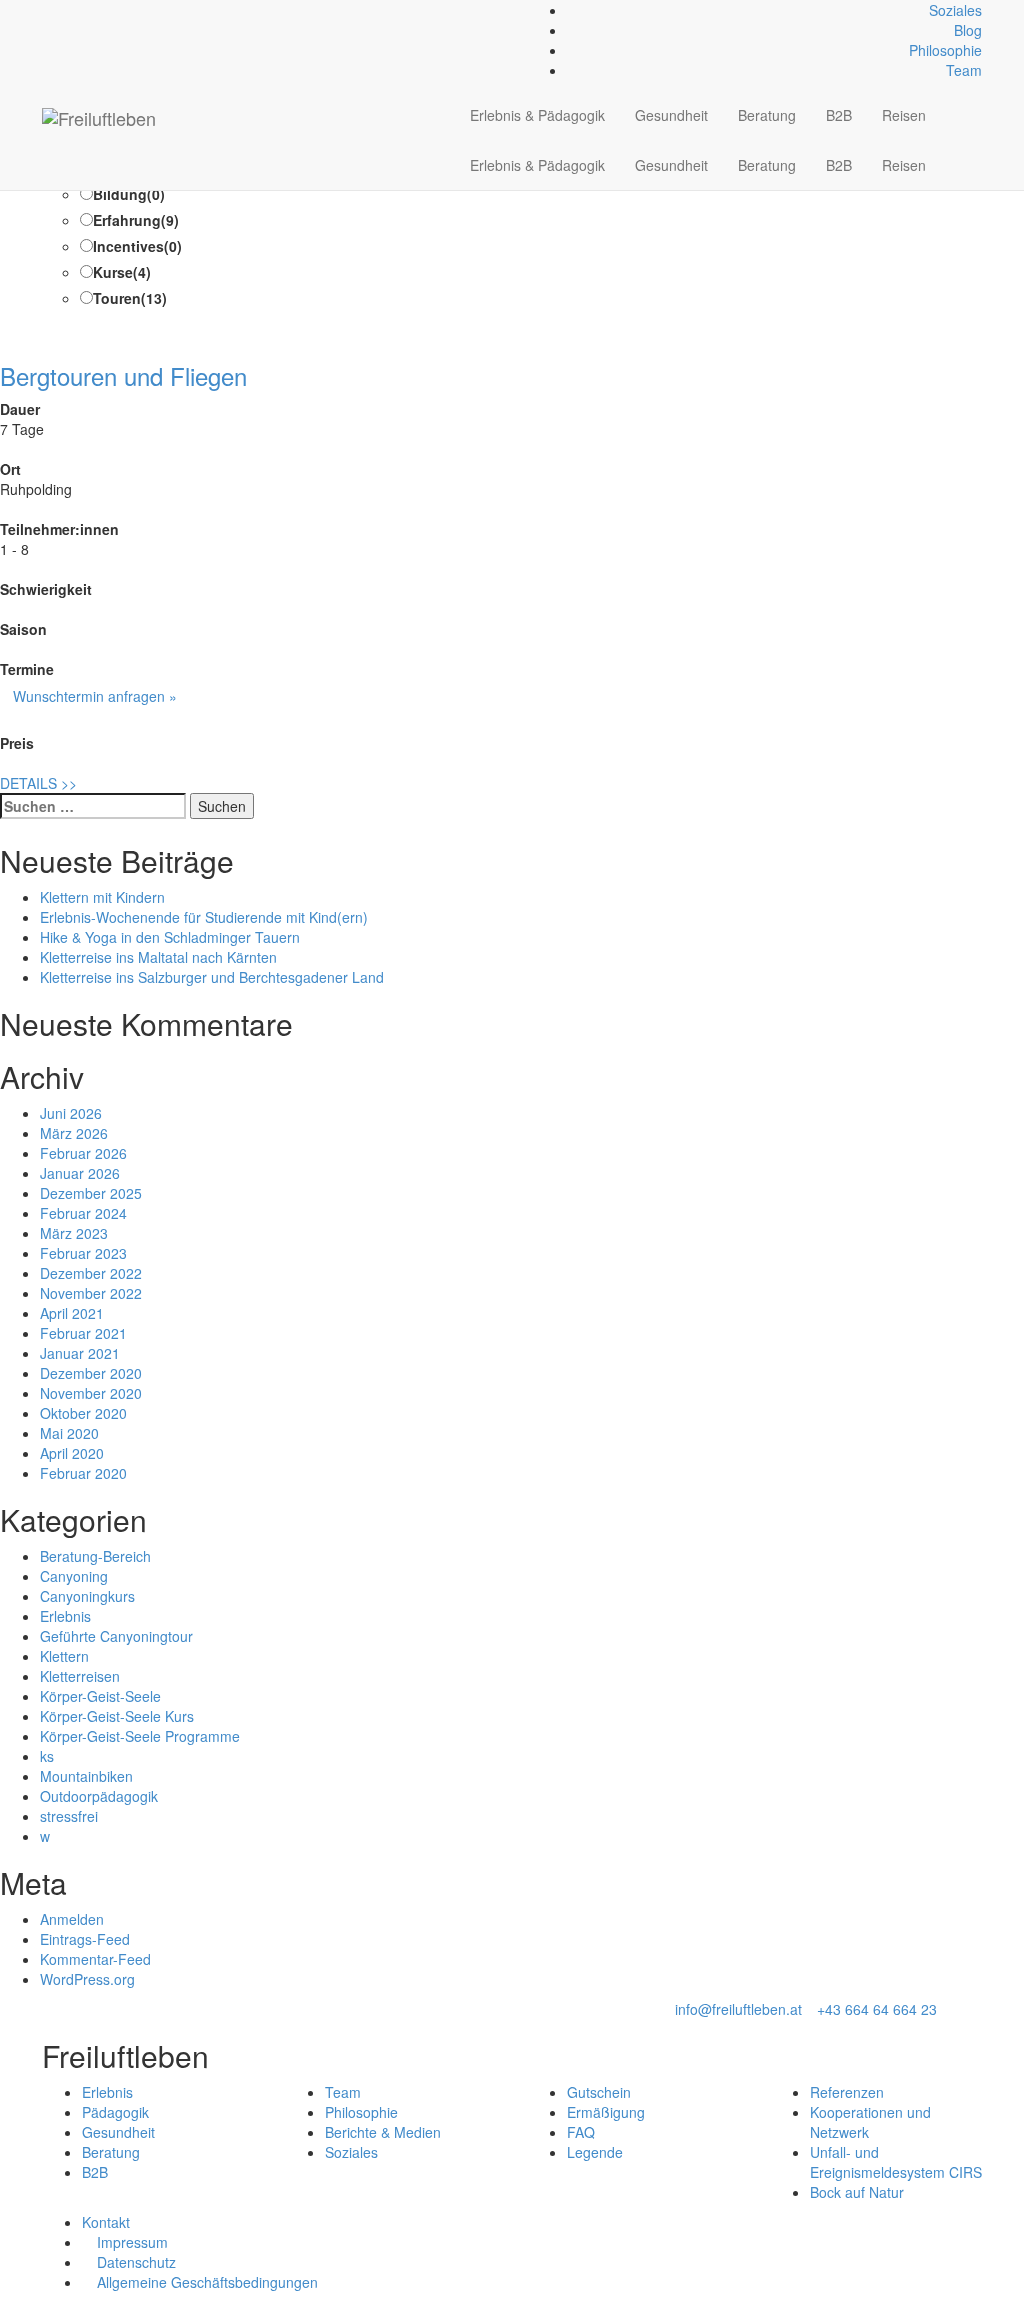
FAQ (581, 2132)
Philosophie (945, 50)
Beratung (767, 115)
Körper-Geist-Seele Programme (140, 1736)
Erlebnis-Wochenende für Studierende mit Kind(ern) (204, 917)
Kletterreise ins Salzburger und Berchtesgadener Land (212, 977)
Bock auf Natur (857, 2192)
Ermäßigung (606, 2112)
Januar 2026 (80, 1173)
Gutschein (599, 2092)
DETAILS (38, 783)
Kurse (122, 272)
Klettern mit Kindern (102, 897)
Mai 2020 (69, 1433)
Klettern (64, 1656)
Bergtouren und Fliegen (123, 375)
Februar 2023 (83, 1253)
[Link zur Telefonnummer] (58, 10)
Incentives (137, 246)
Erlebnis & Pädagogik (537, 115)
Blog (968, 30)
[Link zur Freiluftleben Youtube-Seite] (80, 10)
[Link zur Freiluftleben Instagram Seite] (69, 10)
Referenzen (847, 2092)
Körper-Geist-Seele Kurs (117, 1716)
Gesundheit (671, 115)
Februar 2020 (83, 1473)
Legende (595, 2152)
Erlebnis (65, 1616)
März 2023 (74, 1233)
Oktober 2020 (83, 1413)
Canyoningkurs (87, 1596)
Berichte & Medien (383, 2132)
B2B (839, 115)
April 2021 (72, 1313)
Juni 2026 (71, 1113)
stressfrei (69, 1816)
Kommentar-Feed (95, 1959)
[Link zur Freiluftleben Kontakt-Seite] (47, 10)
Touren (130, 298)
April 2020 (72, 1453)
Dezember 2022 (91, 1273)
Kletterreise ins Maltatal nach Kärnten (158, 957)
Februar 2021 (83, 1333)
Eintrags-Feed (85, 1939)
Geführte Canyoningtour (116, 1636)
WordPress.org (87, 1979)
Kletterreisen (80, 1676)
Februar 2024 (83, 1213)
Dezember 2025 (91, 1193)
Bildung (129, 194)
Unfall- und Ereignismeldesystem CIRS (896, 2162)
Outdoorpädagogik (99, 1796)
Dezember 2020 (91, 1373)
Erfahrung (136, 220)
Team (964, 70)
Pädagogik (115, 2112)
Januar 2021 (80, 1353)
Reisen (904, 115)
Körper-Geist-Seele (100, 1696)
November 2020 (91, 1393)
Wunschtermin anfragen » (95, 696)
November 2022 (91, 1293)
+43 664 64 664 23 (877, 2009)
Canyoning (74, 1576)
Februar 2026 (83, 1153)
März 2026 (74, 1133)
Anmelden (72, 1919)
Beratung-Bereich (95, 1556)
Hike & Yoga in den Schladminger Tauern (170, 937)
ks (47, 1756)
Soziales (955, 10)
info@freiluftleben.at (738, 2009)
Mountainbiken (86, 1776)
